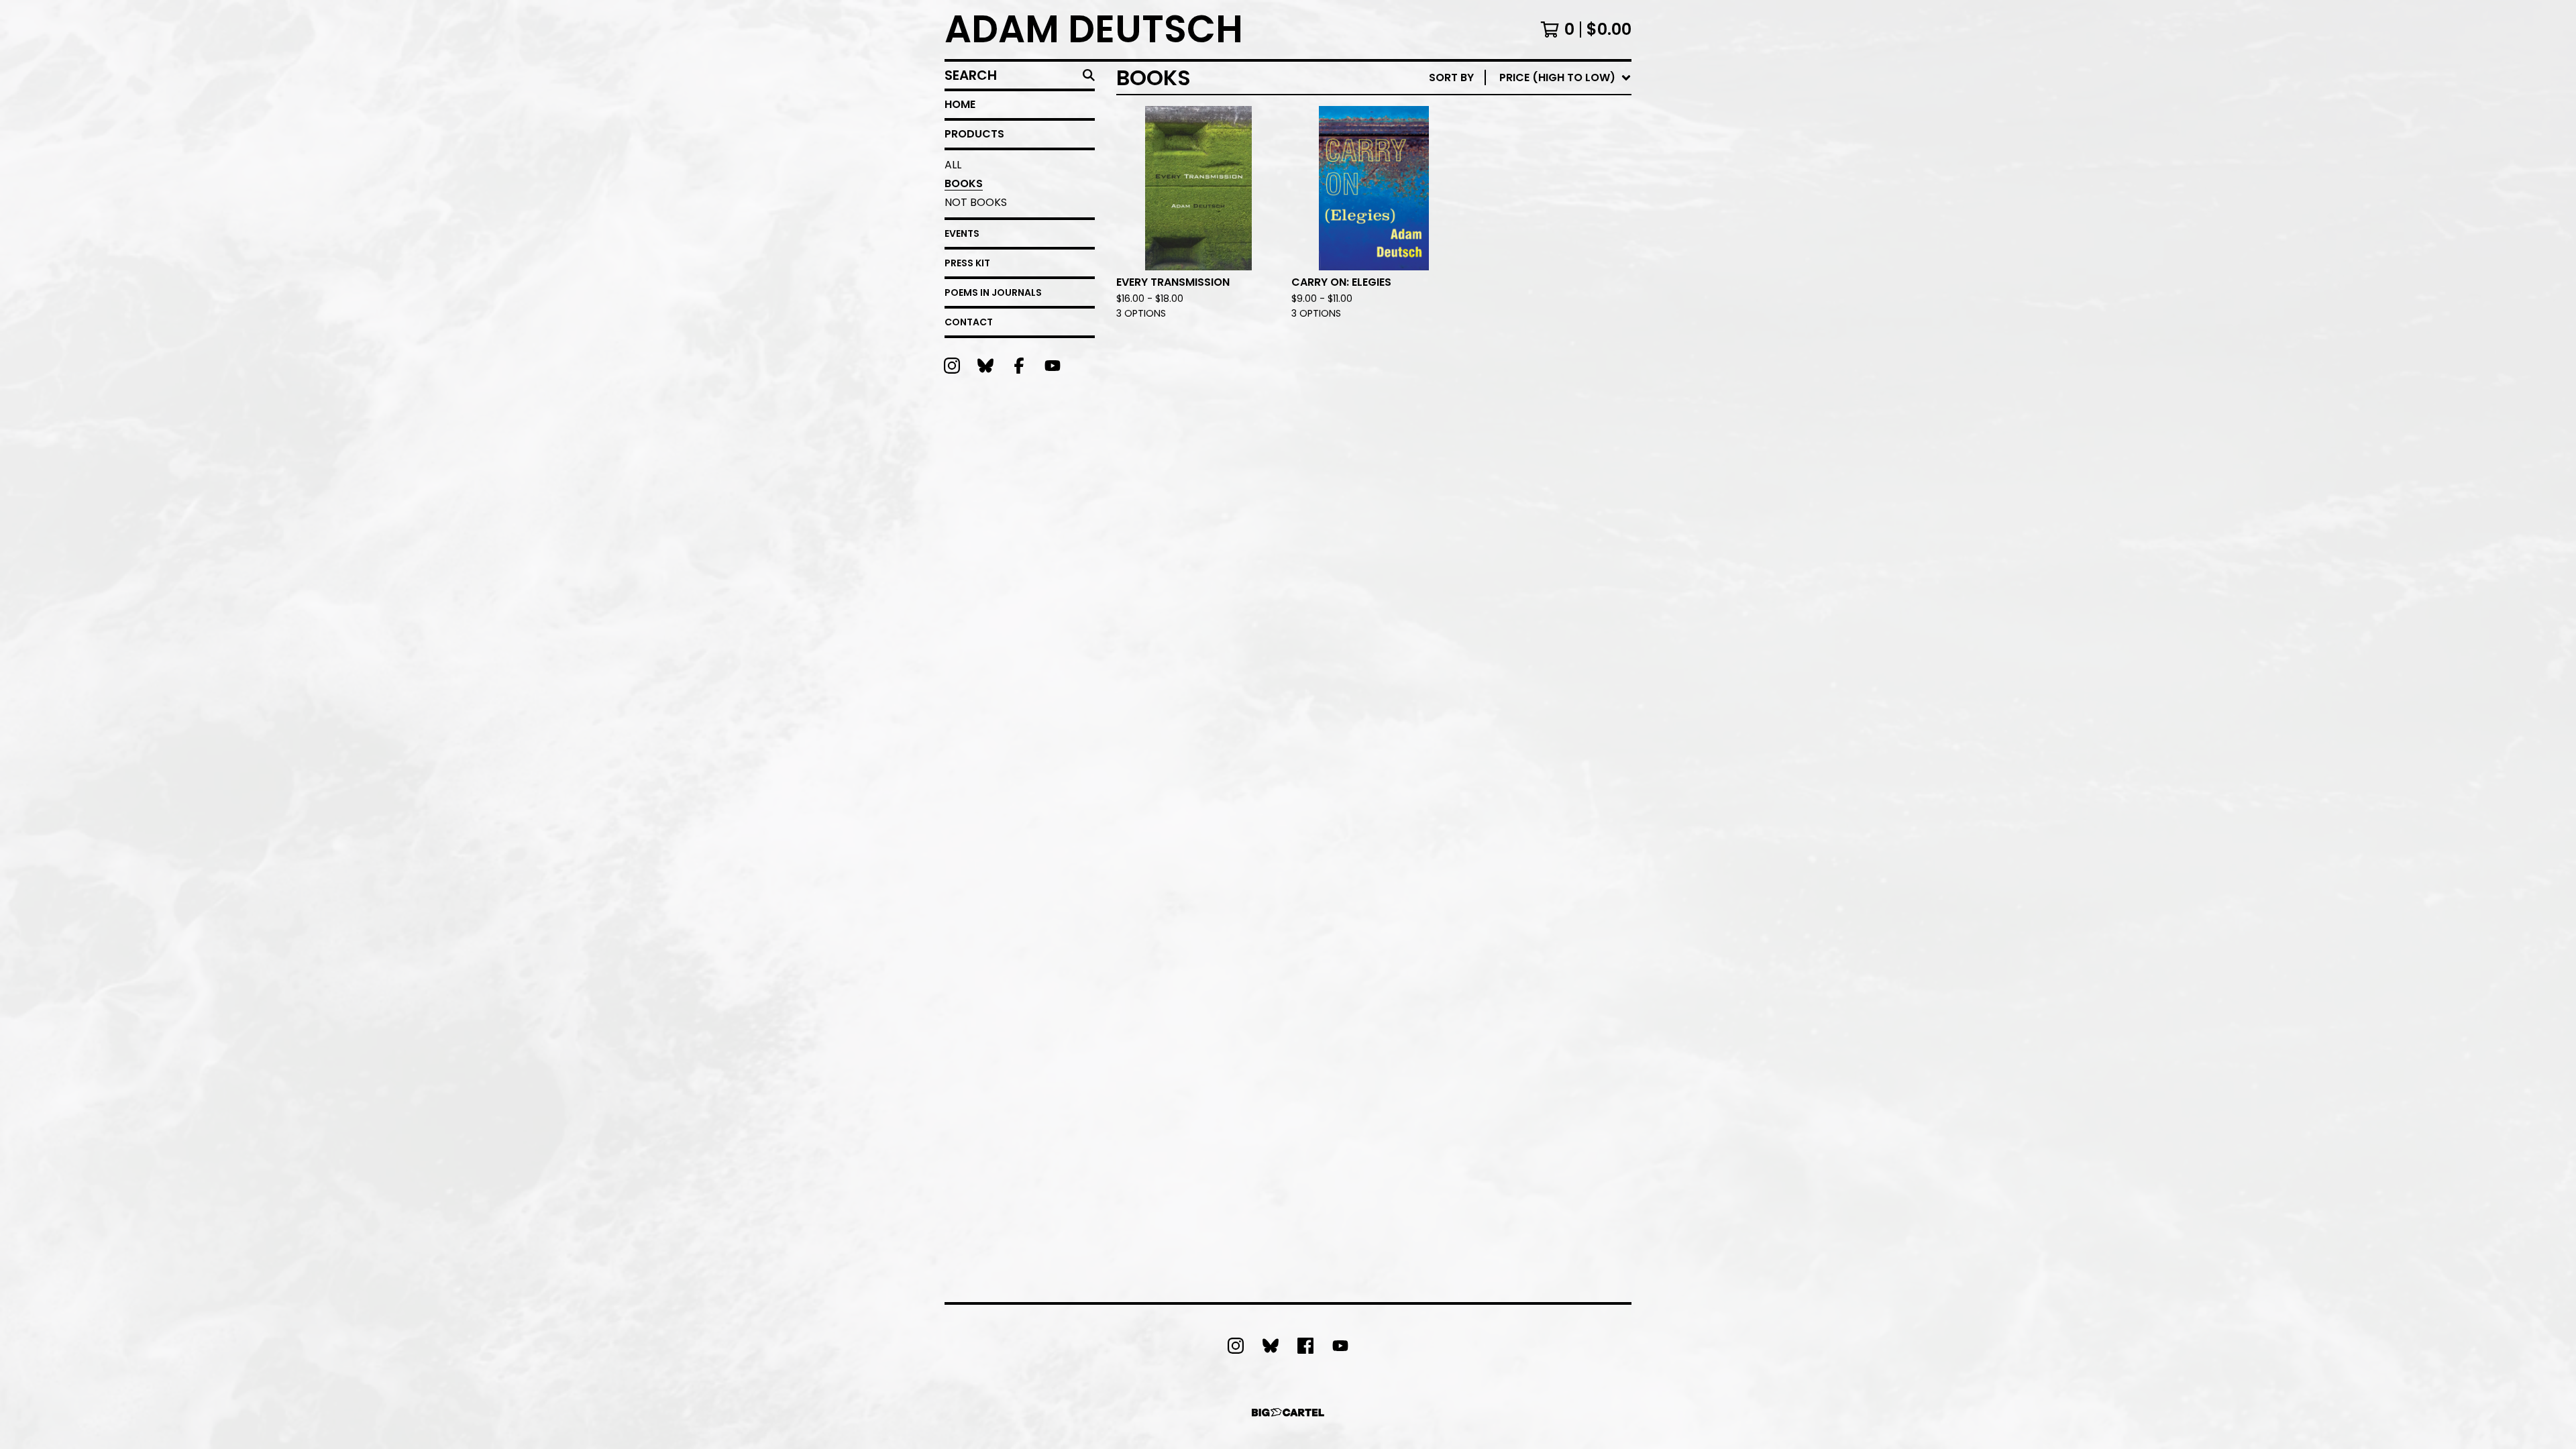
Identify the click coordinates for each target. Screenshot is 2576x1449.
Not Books (976, 202)
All (953, 165)
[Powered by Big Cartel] (1288, 1412)
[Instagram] (952, 366)
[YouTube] (1053, 366)
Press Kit (967, 263)
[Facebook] (1019, 366)
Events (962, 233)
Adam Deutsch (1094, 30)
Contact (969, 322)
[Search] (1089, 75)
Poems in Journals (993, 292)
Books (964, 183)
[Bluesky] (985, 366)
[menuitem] (1530, 78)
